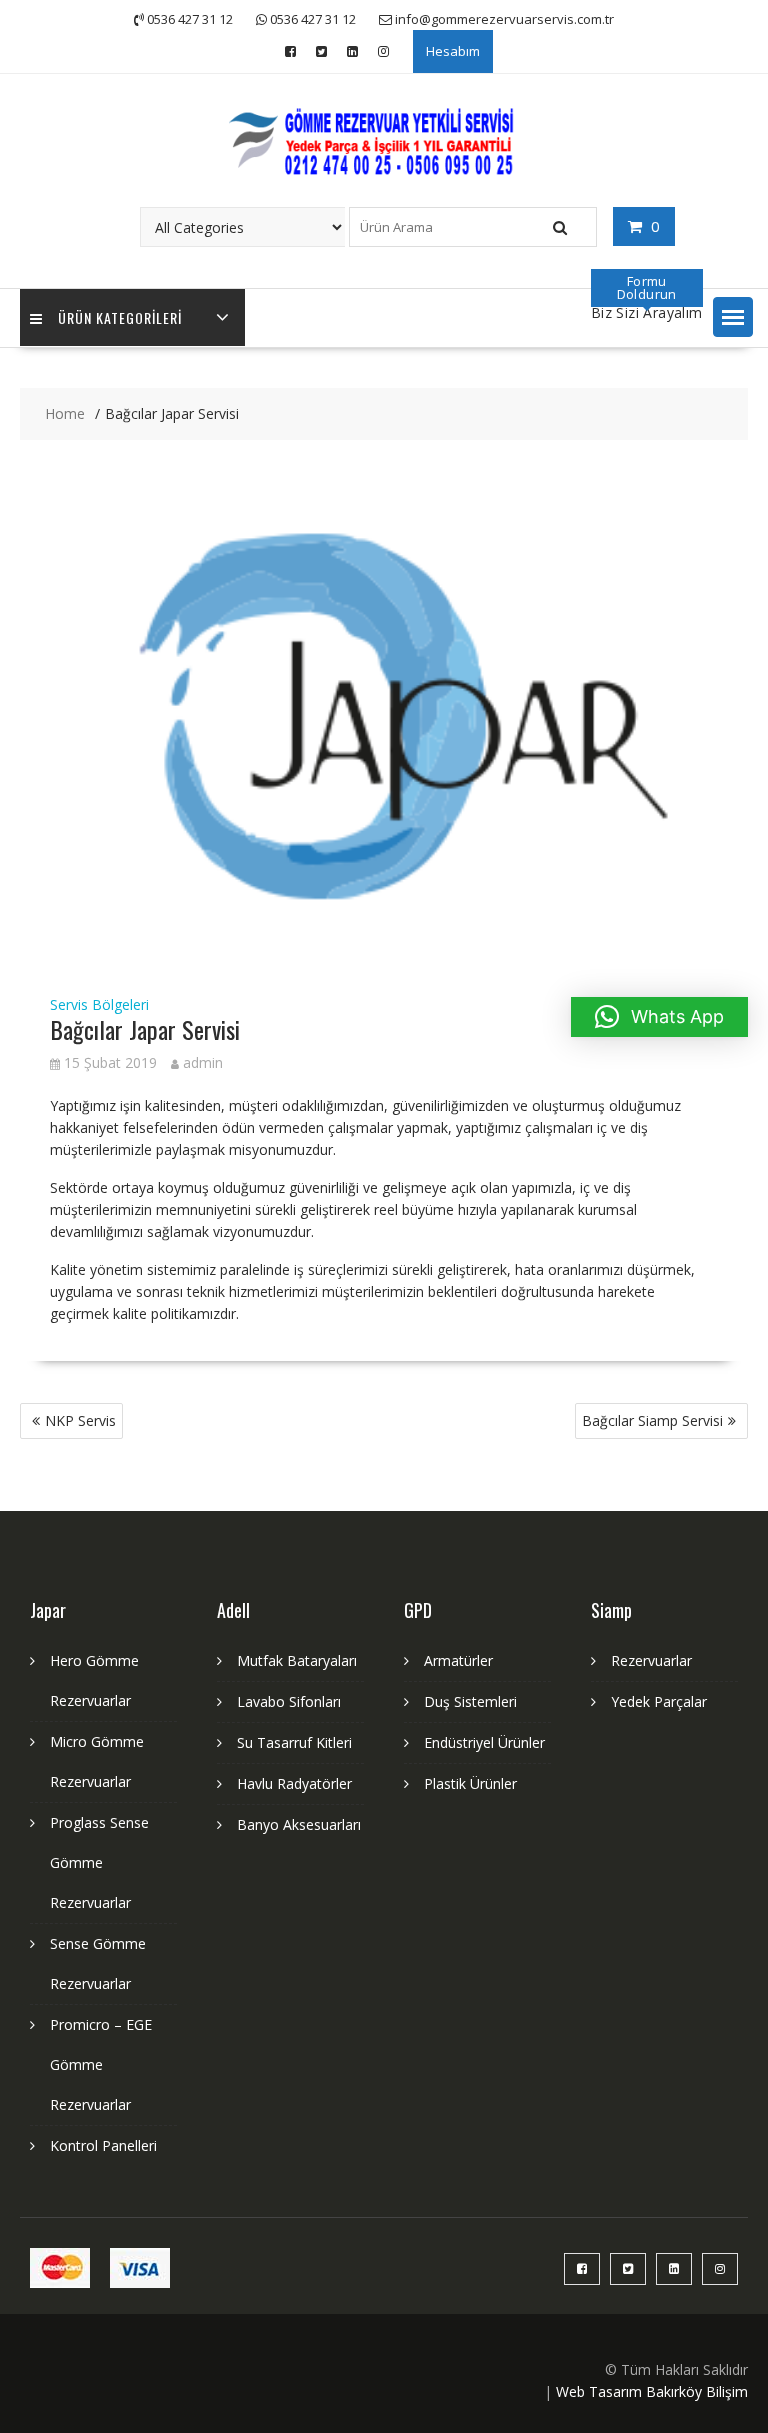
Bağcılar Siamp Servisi (652, 1420)
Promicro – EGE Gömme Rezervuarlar (101, 2064)
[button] (733, 317)
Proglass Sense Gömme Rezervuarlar (99, 1862)
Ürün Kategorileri (120, 317)
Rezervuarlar (651, 1660)
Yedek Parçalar (659, 1701)
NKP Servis (80, 1420)
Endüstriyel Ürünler (484, 1742)
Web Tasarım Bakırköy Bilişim (652, 2391)
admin (203, 1062)
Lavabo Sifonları (289, 1701)
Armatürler (458, 1660)
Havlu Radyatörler (294, 1783)
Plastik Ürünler (470, 1783)
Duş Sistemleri (470, 1701)
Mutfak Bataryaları (297, 1660)
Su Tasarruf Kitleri (294, 1742)
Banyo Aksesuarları (299, 1824)
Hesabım (453, 51)
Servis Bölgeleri (99, 1004)
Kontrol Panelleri (103, 2145)
